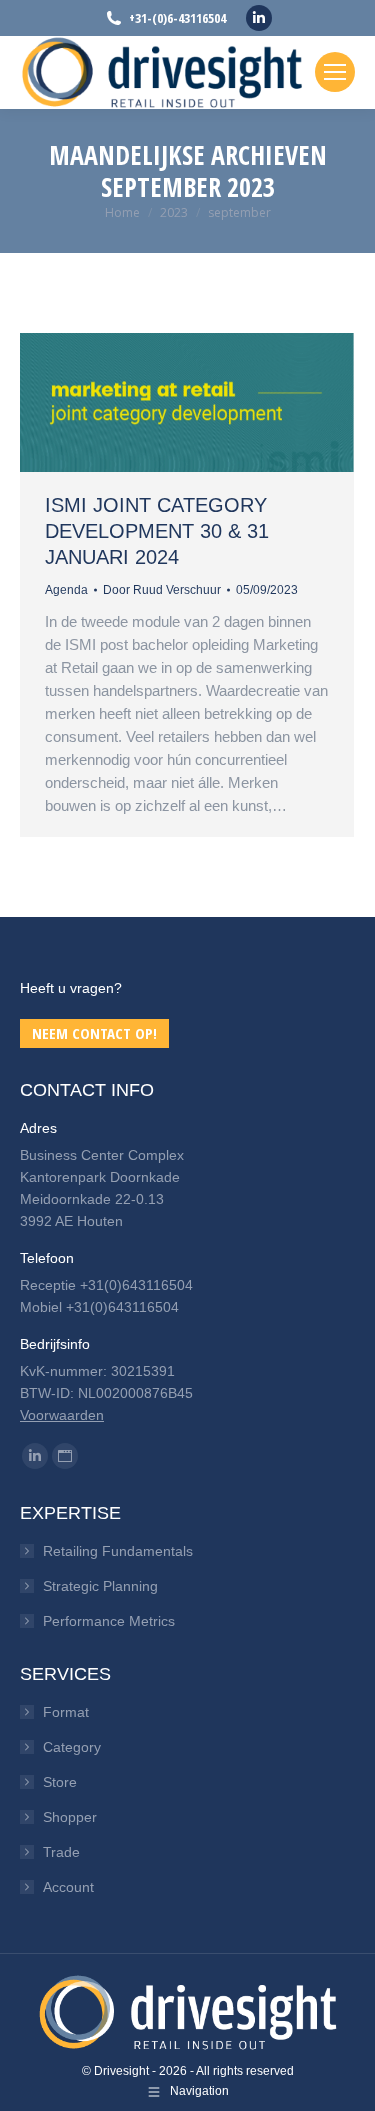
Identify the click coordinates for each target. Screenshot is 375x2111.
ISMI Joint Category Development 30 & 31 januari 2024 (157, 531)
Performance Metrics (109, 1621)
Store (60, 1782)
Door (162, 590)
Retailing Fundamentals (118, 1551)
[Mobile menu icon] (335, 72)
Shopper (70, 1817)
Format (66, 1712)
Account (68, 1887)
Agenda (66, 590)
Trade (61, 1852)
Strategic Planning (100, 1586)
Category (72, 1747)
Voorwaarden (62, 1415)
